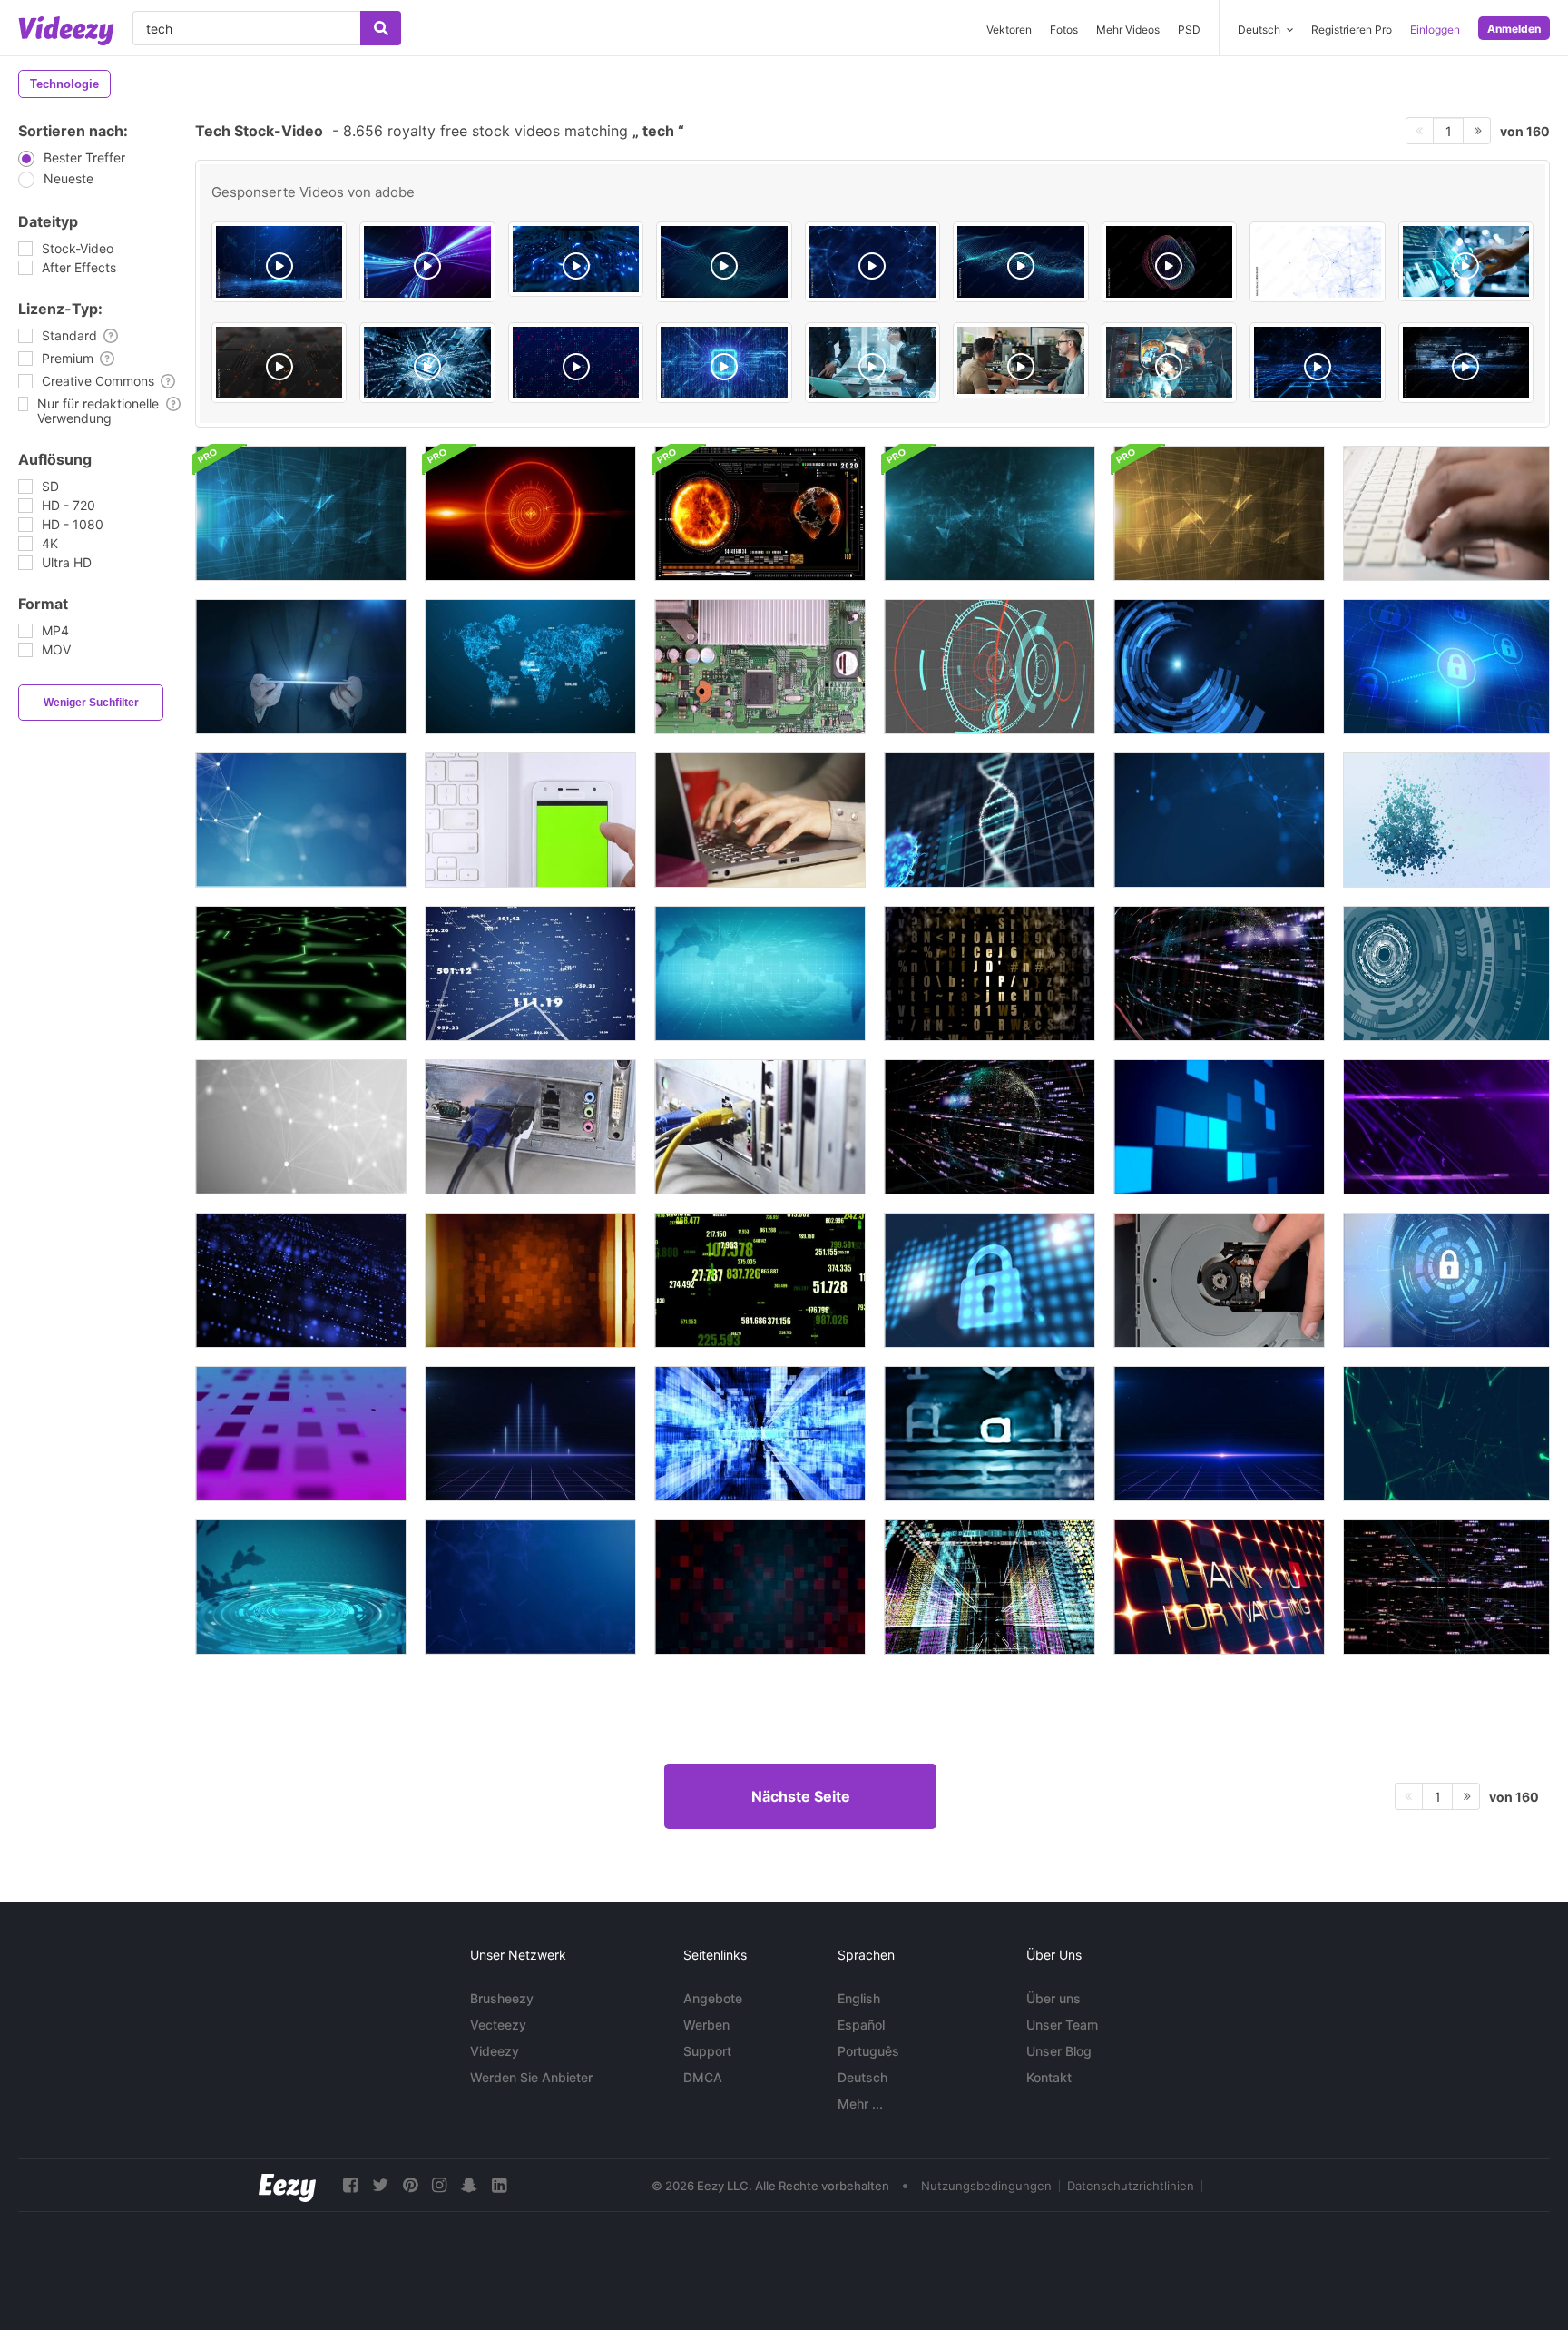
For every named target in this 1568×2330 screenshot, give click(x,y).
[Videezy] (66, 31)
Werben (706, 2025)
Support (707, 2051)
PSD (1189, 29)
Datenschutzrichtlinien (1131, 2186)
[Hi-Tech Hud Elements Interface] (530, 513)
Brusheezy (502, 1998)
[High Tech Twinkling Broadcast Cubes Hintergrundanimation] (1219, 1127)
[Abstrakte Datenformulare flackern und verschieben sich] (760, 1434)
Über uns (1053, 1998)
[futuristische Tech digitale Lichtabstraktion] (530, 1280)
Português (868, 2051)
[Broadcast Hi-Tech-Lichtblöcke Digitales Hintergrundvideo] (301, 1434)
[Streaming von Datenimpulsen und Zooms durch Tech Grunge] (990, 973)
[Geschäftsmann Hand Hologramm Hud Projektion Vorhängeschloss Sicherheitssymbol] (1219, 667)
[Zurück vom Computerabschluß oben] (760, 1127)
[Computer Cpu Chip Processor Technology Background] (724, 363)
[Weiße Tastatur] (1446, 513)
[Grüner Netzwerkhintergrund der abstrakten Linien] (1446, 1434)
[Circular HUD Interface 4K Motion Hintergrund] (990, 667)
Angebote (713, 1998)
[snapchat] (469, 2185)
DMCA (703, 2077)
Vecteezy (498, 2025)
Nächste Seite (801, 1796)
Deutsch (862, 2077)
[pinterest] (410, 2185)
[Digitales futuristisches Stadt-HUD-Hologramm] (990, 1587)
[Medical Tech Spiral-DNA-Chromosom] (990, 820)
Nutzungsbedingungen (986, 2186)
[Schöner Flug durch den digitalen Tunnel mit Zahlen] (530, 973)
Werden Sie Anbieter (531, 2077)
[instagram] (439, 2185)
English (859, 1998)
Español (861, 2025)
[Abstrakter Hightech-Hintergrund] (301, 513)
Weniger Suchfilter (91, 703)
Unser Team (1062, 2025)
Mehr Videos (1128, 29)
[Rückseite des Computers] (530, 1127)
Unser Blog (1059, 2051)
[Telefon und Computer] (530, 820)
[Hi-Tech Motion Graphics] (760, 513)
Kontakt (1049, 2077)
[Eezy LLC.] (287, 2185)
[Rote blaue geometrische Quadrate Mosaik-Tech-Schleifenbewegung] (760, 1587)
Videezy (495, 2051)
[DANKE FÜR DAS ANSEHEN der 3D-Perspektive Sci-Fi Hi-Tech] (1219, 1587)
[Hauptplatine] (760, 667)
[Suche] (381, 28)
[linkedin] (499, 2185)
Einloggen (1435, 29)
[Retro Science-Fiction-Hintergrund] (530, 1434)
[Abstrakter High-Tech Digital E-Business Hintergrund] (990, 513)
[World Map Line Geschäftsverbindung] (530, 667)
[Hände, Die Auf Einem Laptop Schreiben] (760, 820)
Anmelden (1514, 29)
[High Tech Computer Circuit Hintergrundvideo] (301, 973)
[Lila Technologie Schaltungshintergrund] (1446, 1127)
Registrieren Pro (1352, 29)
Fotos (1064, 29)
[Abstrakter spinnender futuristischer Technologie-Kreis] (1446, 973)
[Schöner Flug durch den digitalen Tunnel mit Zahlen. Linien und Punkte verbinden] (1219, 973)
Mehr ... (860, 2104)
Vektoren (1009, 29)
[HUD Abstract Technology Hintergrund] (301, 1587)
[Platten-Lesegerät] (1219, 1280)
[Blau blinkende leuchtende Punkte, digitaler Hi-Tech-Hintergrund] (301, 1280)
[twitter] (380, 2185)
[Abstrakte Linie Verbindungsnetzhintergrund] (301, 820)
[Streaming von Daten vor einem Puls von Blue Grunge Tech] (990, 1434)
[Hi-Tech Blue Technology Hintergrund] (760, 973)
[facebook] (350, 2185)
